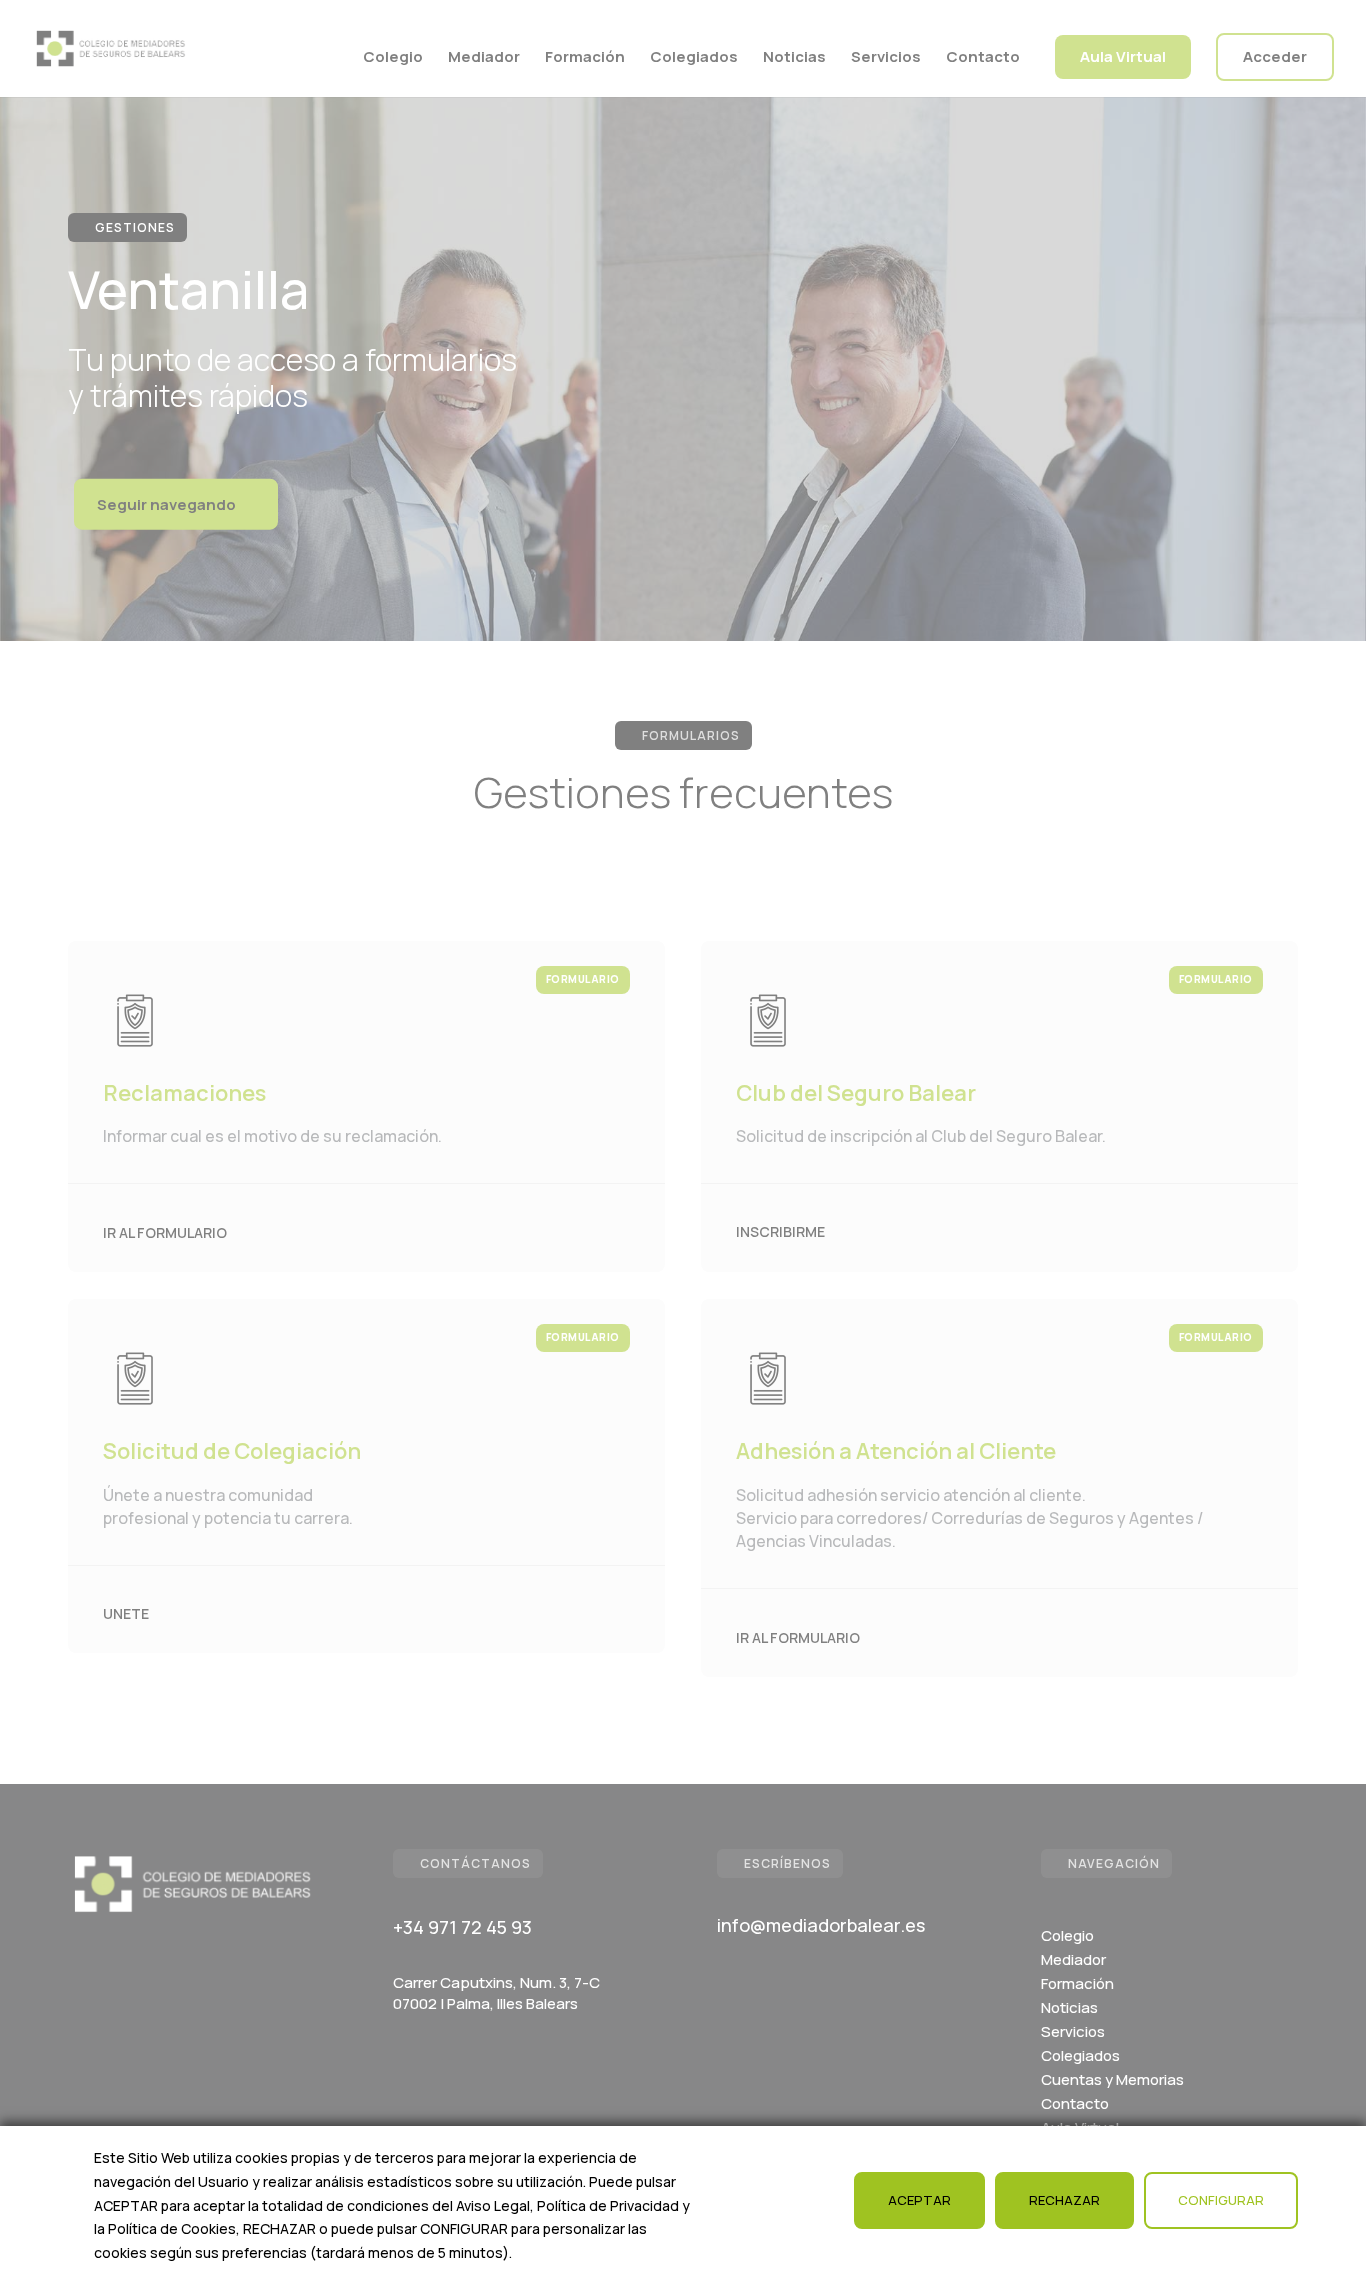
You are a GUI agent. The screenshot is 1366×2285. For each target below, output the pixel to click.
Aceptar (919, 2200)
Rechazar (1064, 2200)
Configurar (1221, 2200)
